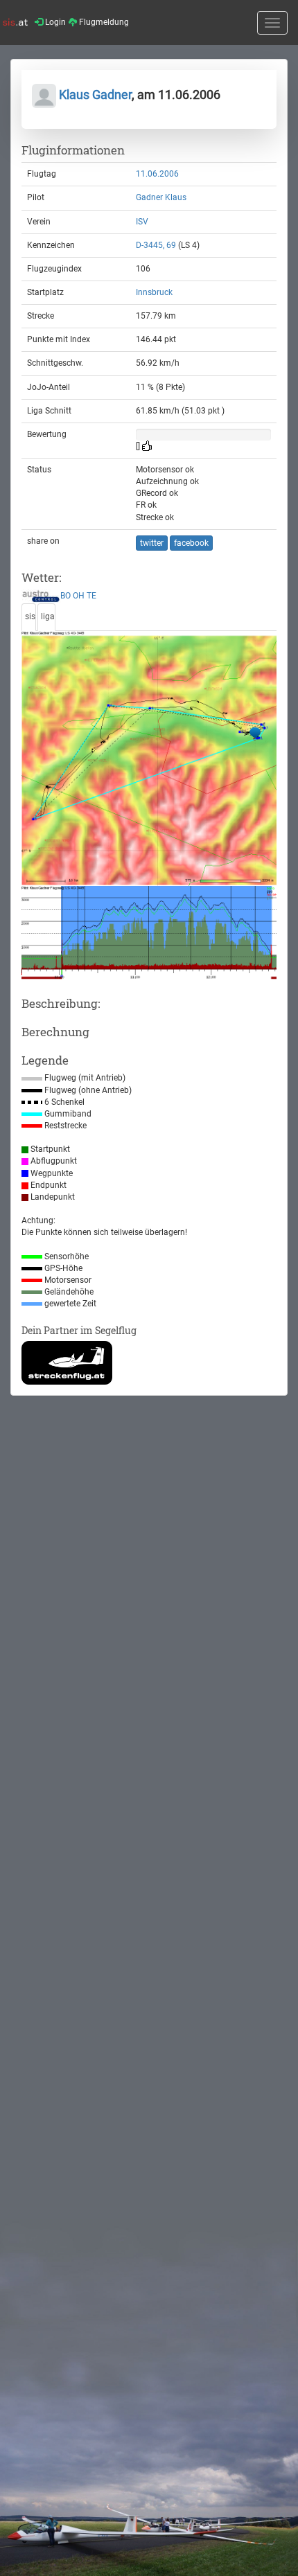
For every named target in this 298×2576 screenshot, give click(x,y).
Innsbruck (154, 292)
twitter (152, 543)
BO (65, 596)
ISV (142, 222)
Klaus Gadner (94, 95)
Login (54, 22)
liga (48, 616)
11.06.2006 (157, 174)
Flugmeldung (103, 22)
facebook (191, 543)
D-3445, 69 (156, 245)
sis (30, 616)
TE (91, 596)
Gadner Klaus (161, 197)
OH (79, 596)
